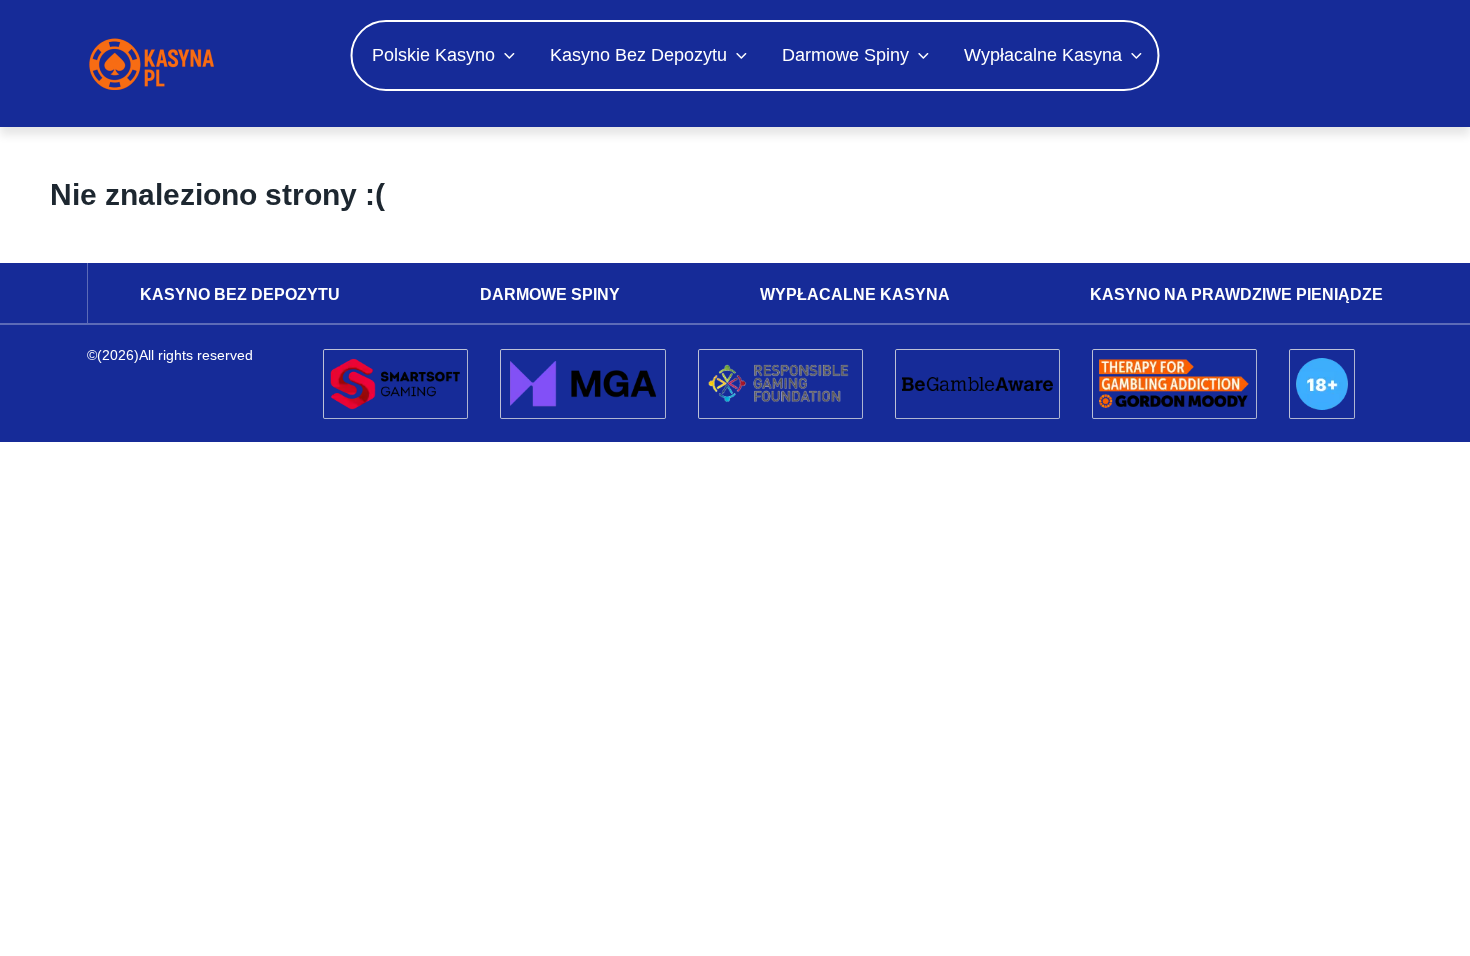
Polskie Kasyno (433, 55)
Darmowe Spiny (845, 55)
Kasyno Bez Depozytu (638, 55)
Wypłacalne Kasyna (1043, 55)
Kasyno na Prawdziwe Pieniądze (1236, 294)
